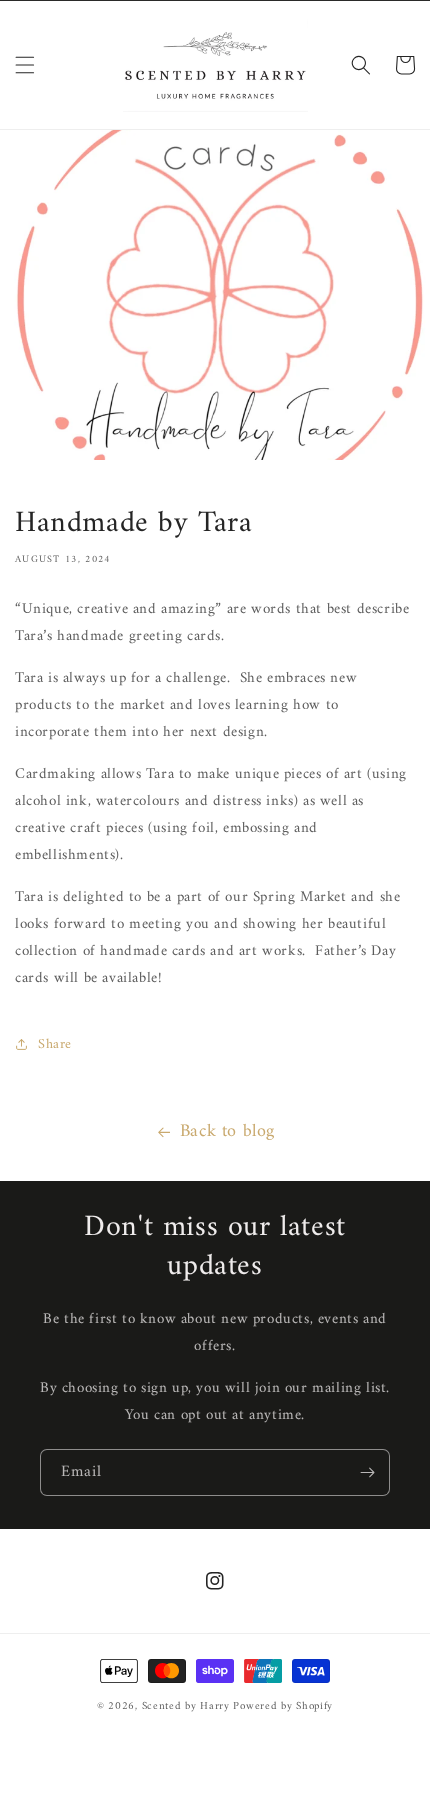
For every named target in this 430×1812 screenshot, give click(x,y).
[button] (25, 65)
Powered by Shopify (283, 1706)
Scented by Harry (188, 1706)
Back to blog (227, 1131)
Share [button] (55, 1044)
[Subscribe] (367, 1472)
